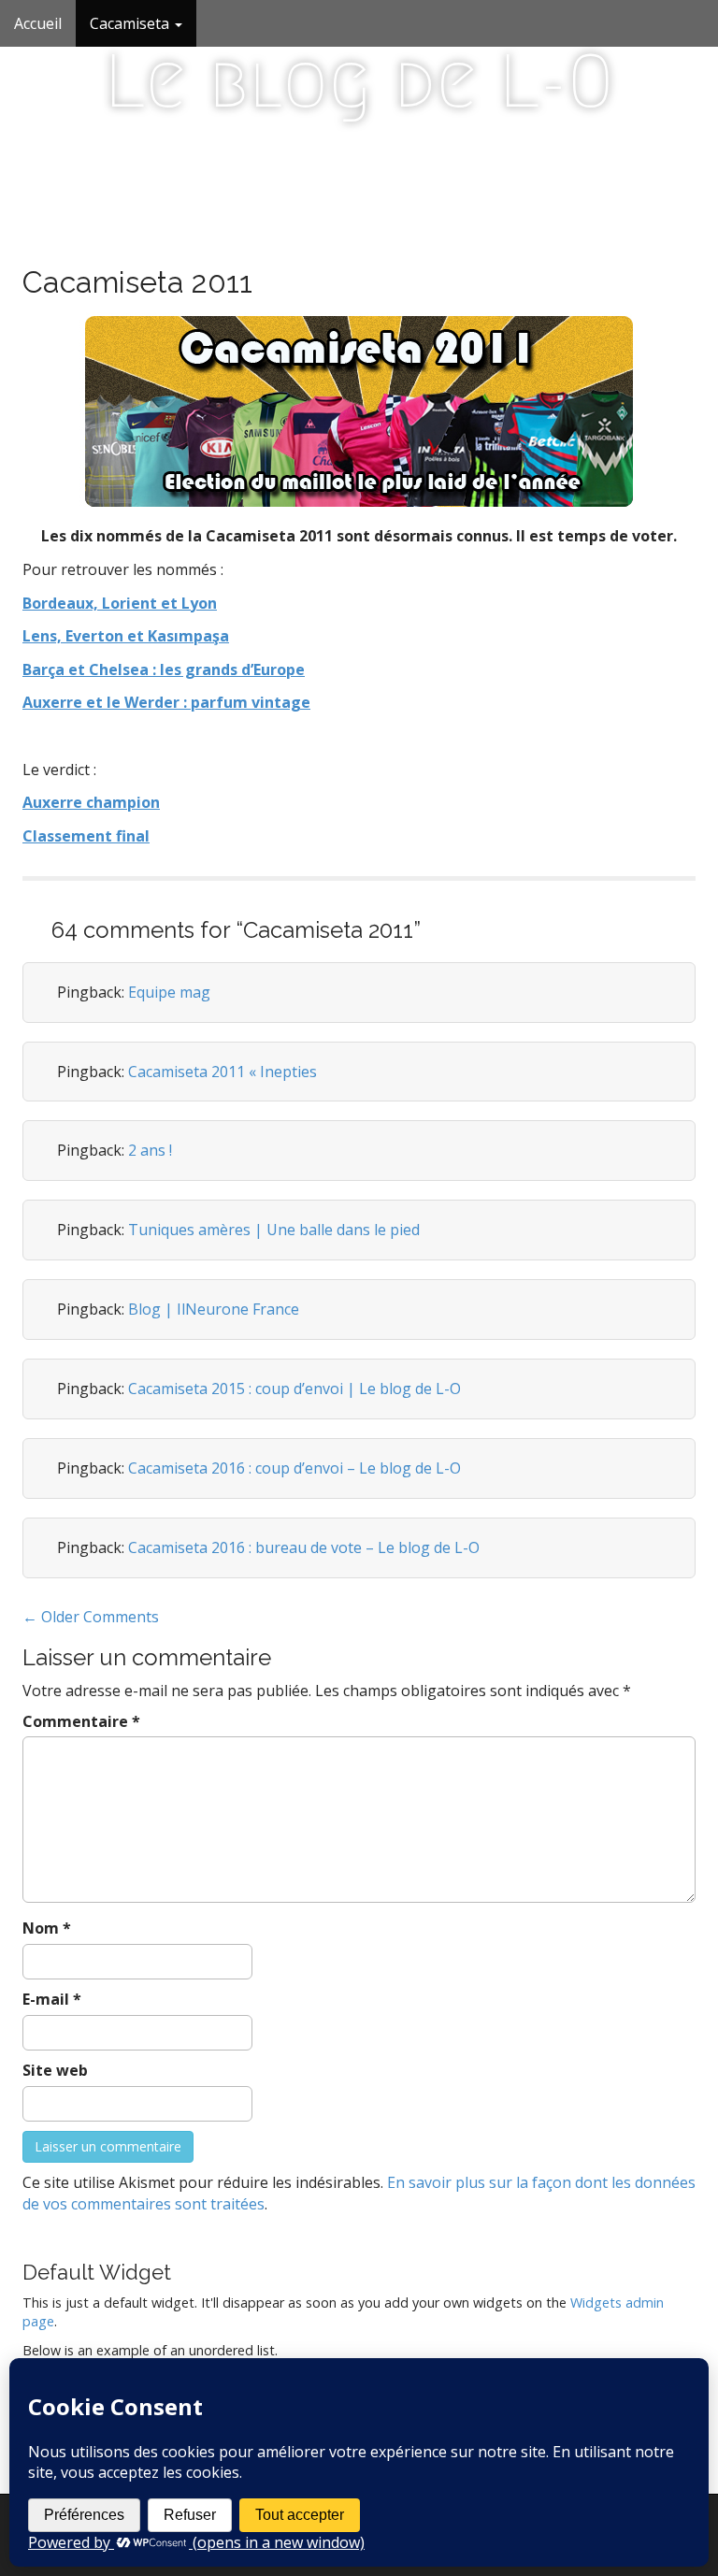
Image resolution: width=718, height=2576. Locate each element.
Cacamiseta (131, 23)
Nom (47, 1928)
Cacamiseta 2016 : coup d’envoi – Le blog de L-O (294, 1468)
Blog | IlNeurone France (214, 1309)
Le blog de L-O (359, 81)
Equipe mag (169, 992)
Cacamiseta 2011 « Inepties (223, 1072)
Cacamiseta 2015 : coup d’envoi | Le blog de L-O (294, 1389)
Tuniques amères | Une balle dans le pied (274, 1230)
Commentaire (81, 1721)
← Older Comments (91, 1617)
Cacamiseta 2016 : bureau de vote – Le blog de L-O (304, 1547)
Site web (55, 2070)
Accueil (38, 23)
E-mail (52, 1999)
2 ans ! (150, 1150)
